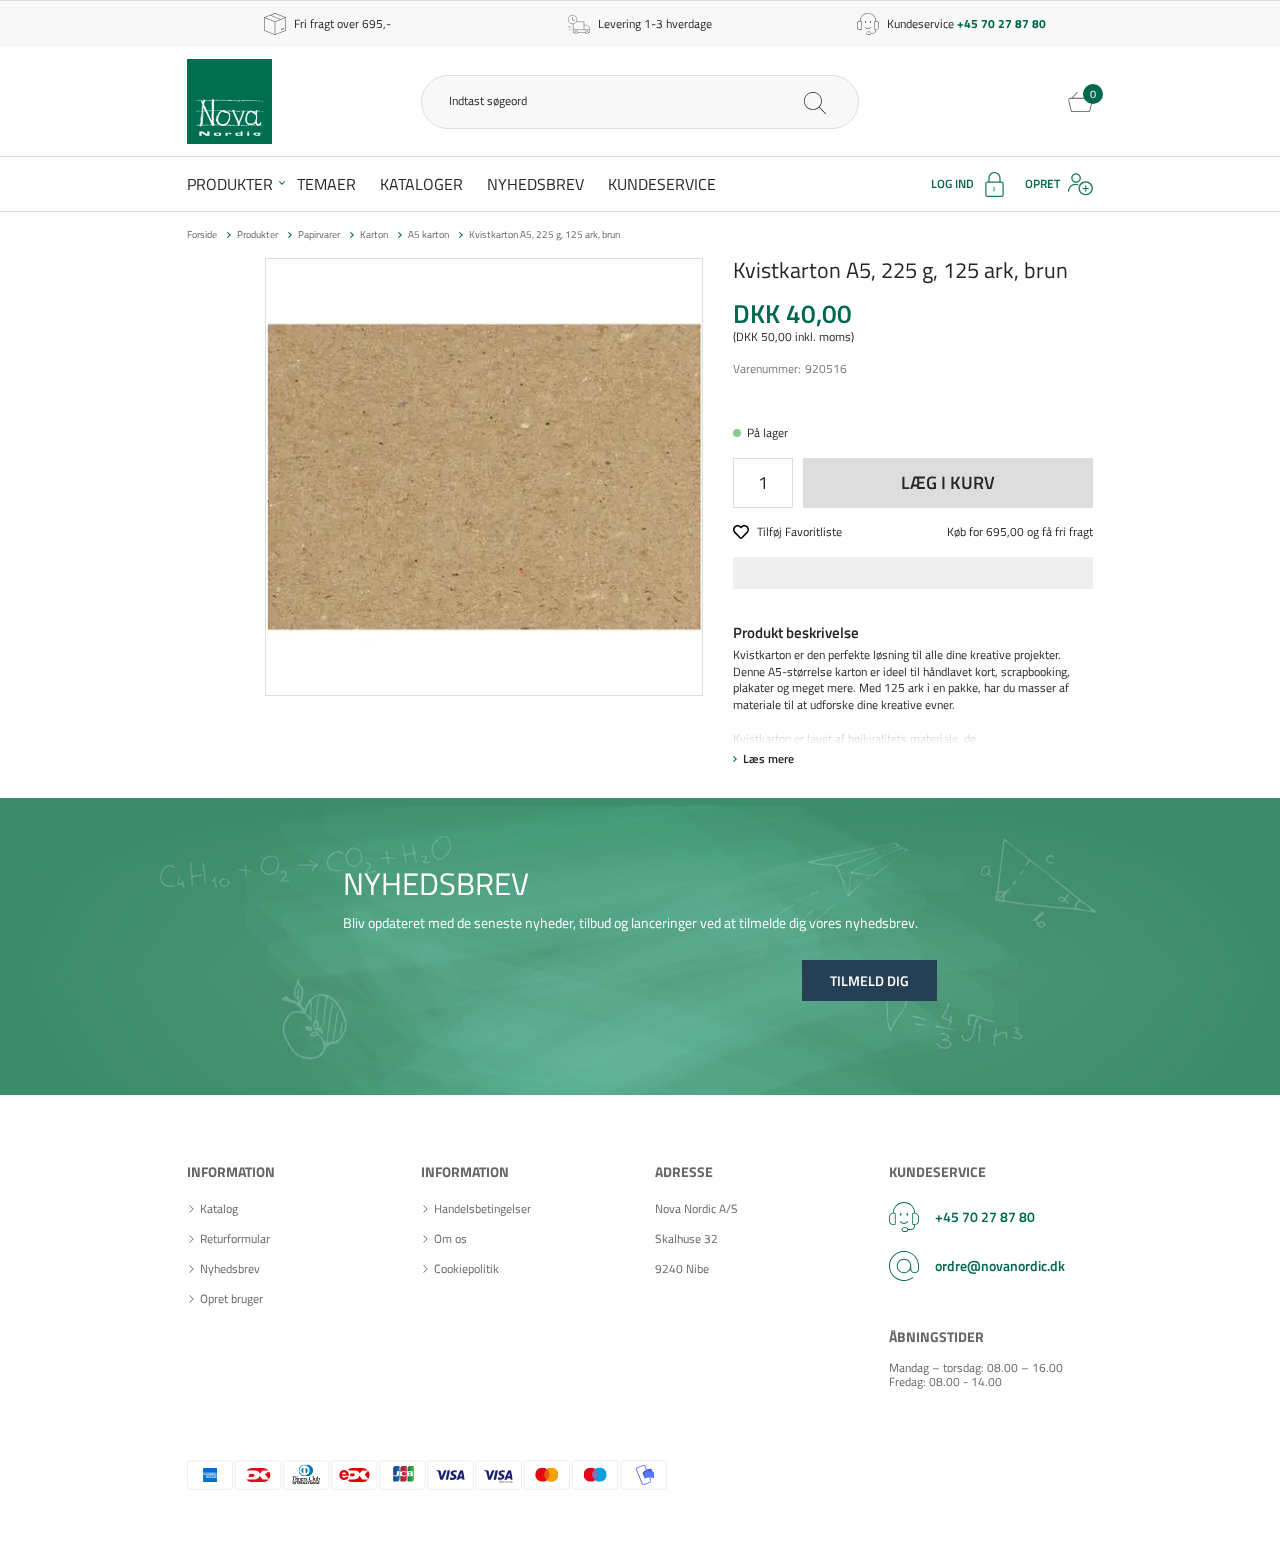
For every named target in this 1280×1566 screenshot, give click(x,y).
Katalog (219, 1209)
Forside (202, 234)
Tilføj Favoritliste (799, 532)
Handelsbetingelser (482, 1209)
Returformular (235, 1239)
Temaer (326, 184)
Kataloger (421, 184)
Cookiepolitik (466, 1269)
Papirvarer (319, 234)
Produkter (230, 184)
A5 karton (428, 234)
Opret (1042, 183)
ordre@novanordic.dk (1000, 1265)
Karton (374, 234)
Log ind (952, 183)
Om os (450, 1239)
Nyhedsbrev (535, 184)
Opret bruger (231, 1299)
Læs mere (768, 758)
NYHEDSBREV (436, 883)
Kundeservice (662, 184)
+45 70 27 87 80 (985, 1216)
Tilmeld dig (869, 980)
